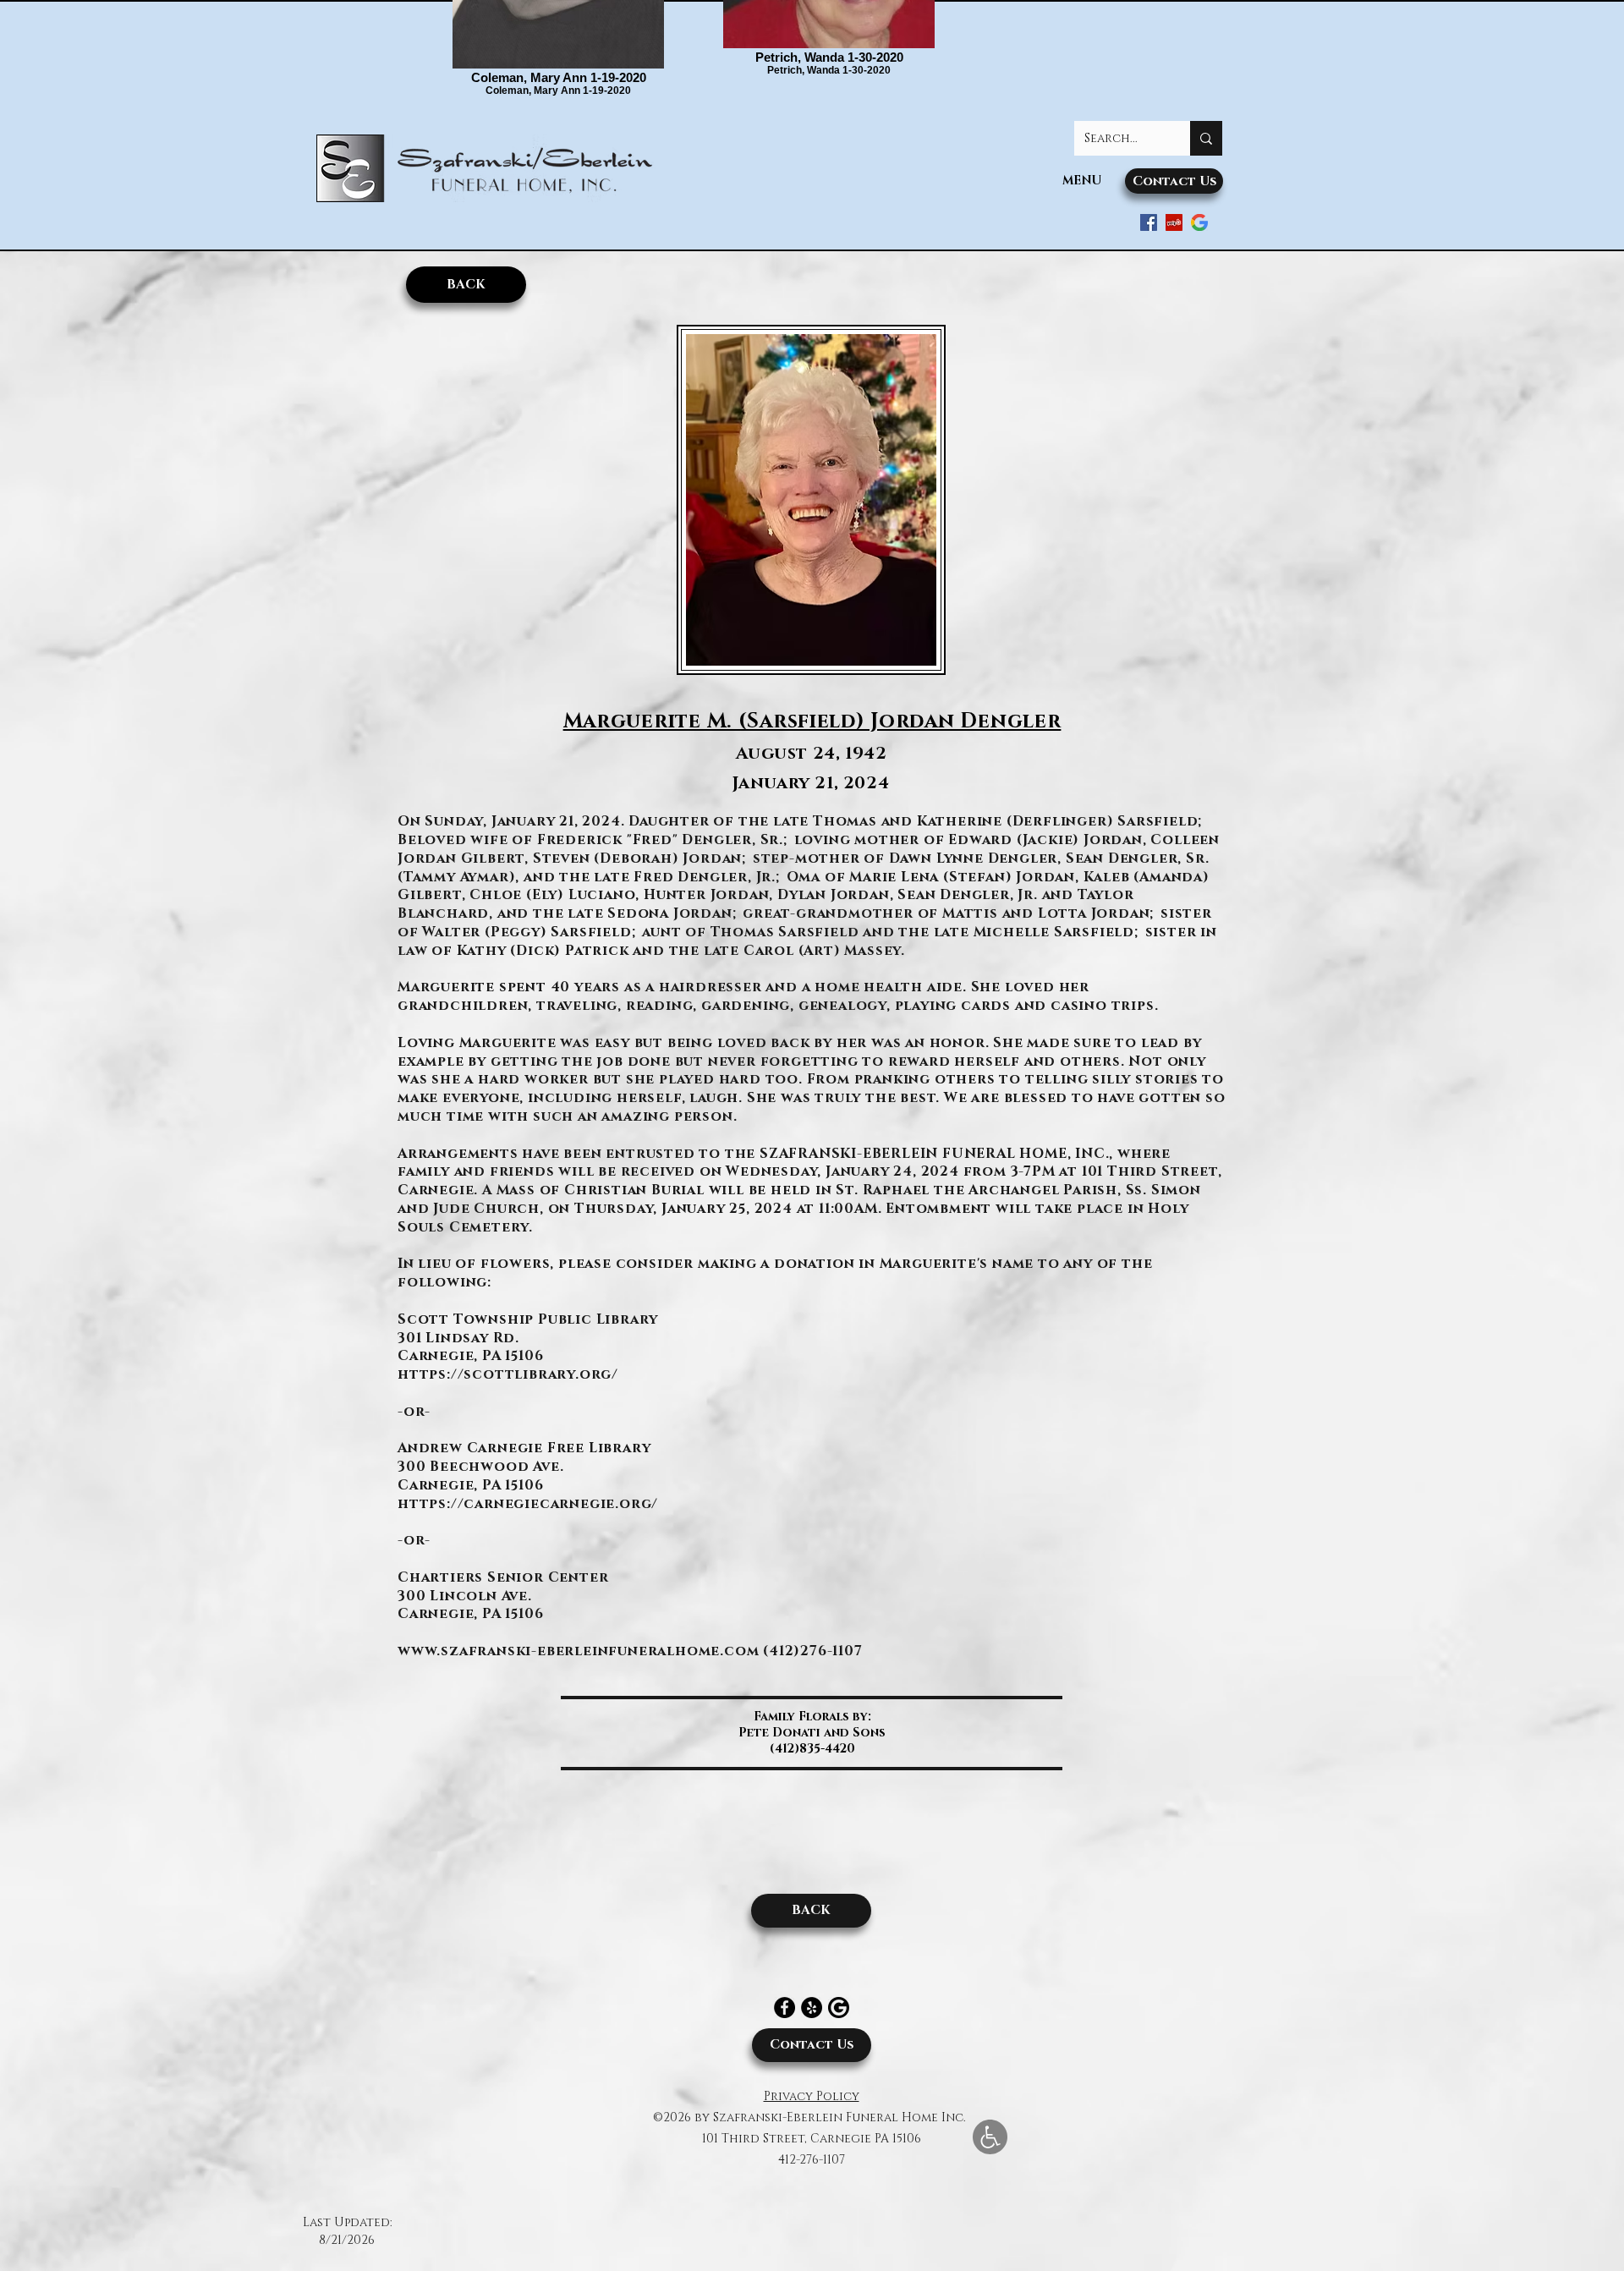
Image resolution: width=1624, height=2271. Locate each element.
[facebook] (1149, 222)
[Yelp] (812, 2008)
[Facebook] (785, 2008)
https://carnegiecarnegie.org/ (528, 1504)
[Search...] (1206, 138)
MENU (1082, 181)
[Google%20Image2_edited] (839, 2008)
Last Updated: (347, 2222)
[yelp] (1174, 222)
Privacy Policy (812, 2096)
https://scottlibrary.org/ (508, 1374)
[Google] (1199, 222)
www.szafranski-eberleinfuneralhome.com (578, 1651)
